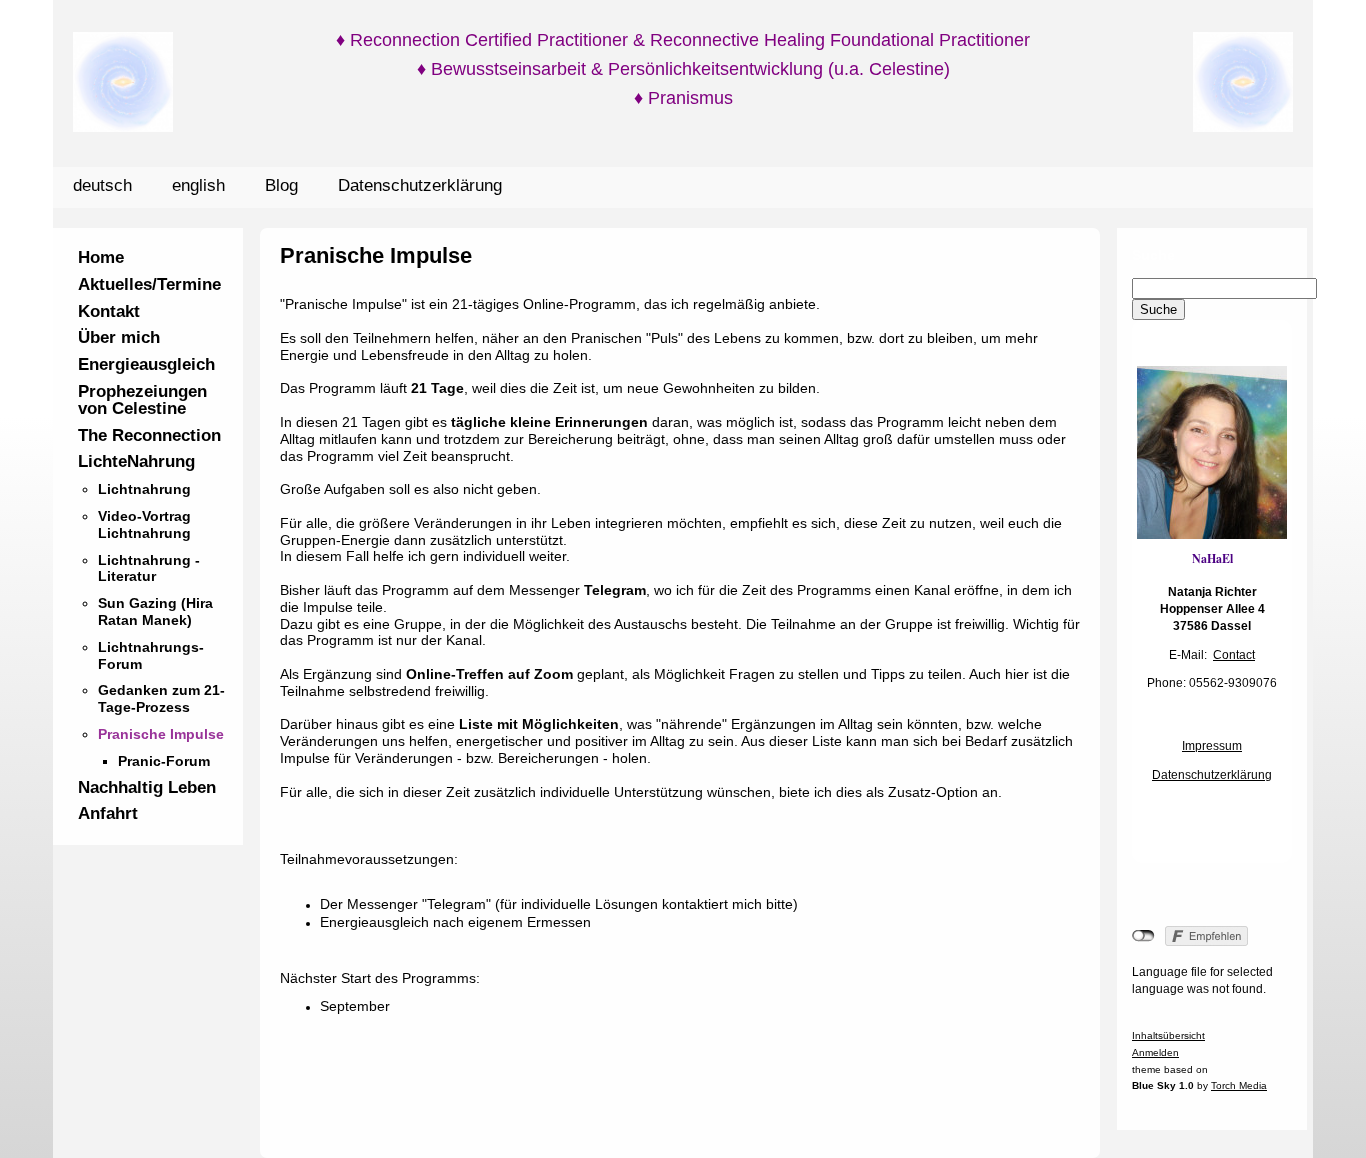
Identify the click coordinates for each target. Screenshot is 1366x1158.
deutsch (102, 185)
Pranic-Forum (164, 761)
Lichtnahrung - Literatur (149, 568)
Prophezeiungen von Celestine (142, 400)
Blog (281, 185)
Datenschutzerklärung (420, 185)
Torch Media (1239, 1085)
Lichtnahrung (144, 489)
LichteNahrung (136, 461)
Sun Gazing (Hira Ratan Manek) (155, 611)
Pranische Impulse (161, 734)
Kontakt (109, 311)
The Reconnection (149, 435)
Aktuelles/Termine (149, 284)
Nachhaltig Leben (147, 787)
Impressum (1212, 746)
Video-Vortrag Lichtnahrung (144, 524)
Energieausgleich (146, 364)
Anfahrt (108, 813)
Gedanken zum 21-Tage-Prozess (161, 698)
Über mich (119, 337)
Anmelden (1155, 1052)
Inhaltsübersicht (1168, 1035)
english (198, 185)
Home (101, 257)
